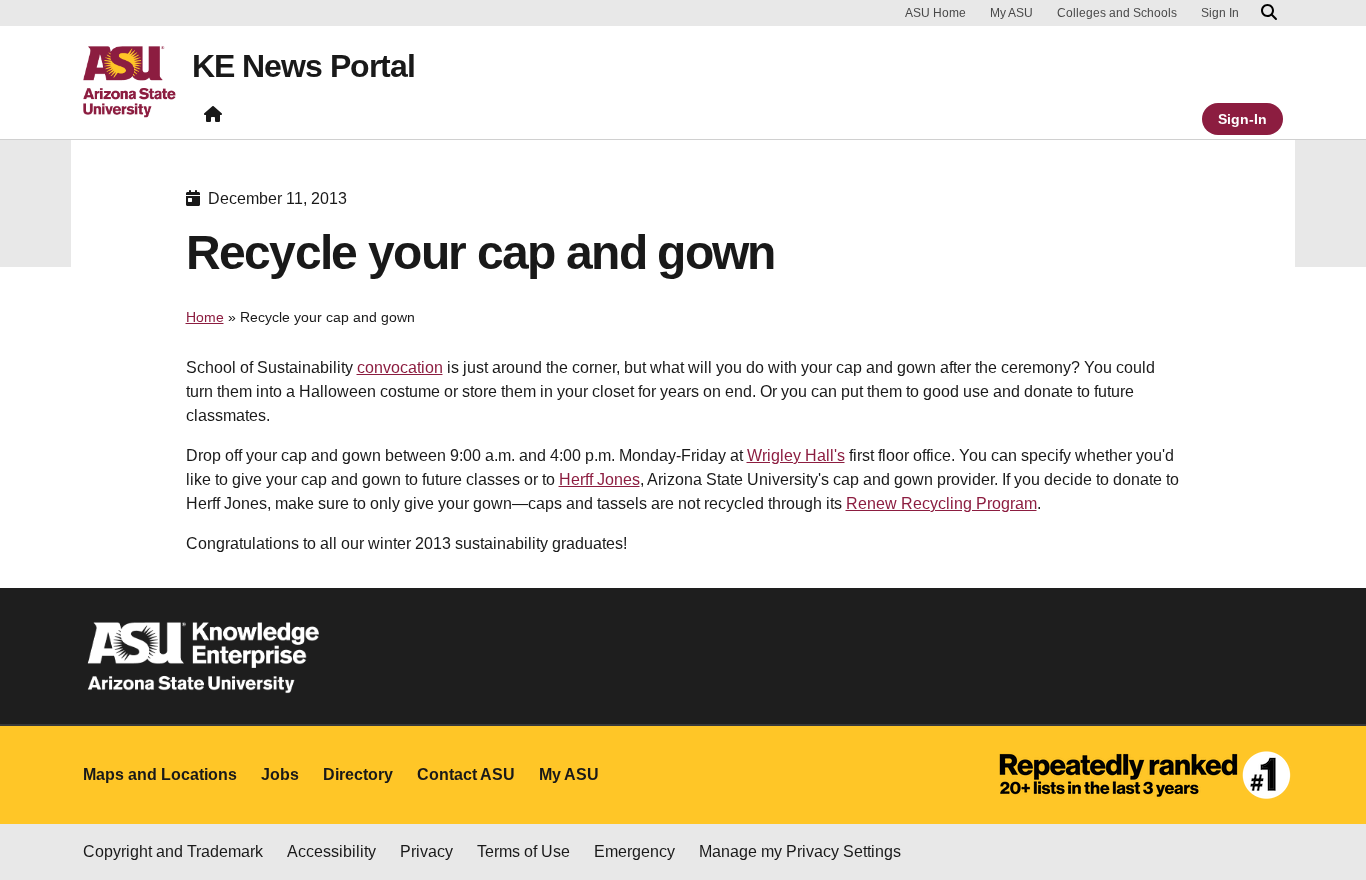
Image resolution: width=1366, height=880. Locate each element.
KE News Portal (303, 66)
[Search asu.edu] (1269, 13)
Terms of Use (523, 851)
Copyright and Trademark (173, 851)
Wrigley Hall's (796, 455)
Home (205, 317)
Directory (358, 774)
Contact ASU (466, 774)
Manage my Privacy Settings (800, 851)
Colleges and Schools (1117, 13)
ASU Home (935, 13)
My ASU (1011, 13)
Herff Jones (599, 479)
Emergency (634, 851)
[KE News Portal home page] (213, 118)
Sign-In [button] (1242, 119)
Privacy (426, 851)
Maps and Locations (160, 774)
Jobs (280, 774)
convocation (400, 367)
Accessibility (331, 851)
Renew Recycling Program (941, 503)
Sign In (1220, 13)
